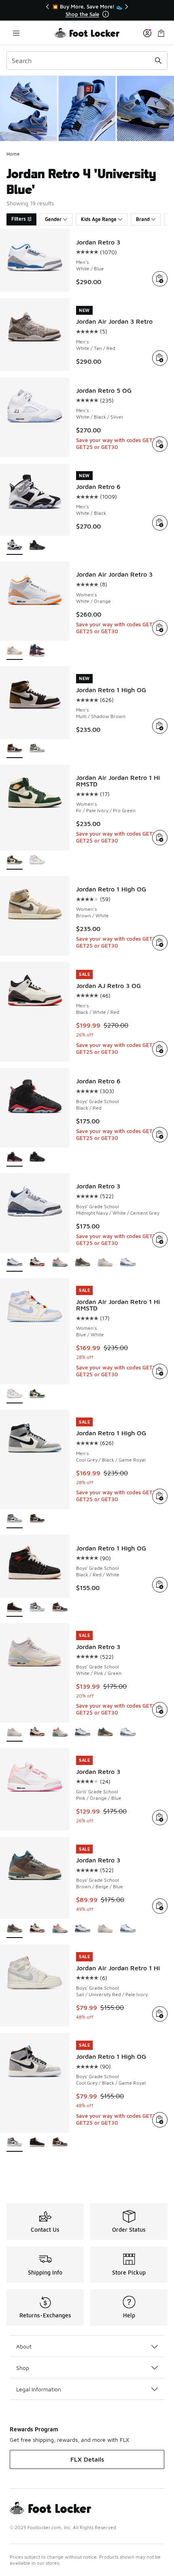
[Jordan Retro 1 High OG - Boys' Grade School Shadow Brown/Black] (60, 1608)
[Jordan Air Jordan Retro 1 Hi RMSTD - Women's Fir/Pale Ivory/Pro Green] (37, 1394)
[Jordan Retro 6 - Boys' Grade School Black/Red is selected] (15, 1157)
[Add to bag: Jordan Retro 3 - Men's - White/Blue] (160, 279)
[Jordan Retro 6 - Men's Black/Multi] (37, 546)
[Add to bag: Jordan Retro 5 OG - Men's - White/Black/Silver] (160, 444)
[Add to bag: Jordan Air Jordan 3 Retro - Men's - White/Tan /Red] (160, 358)
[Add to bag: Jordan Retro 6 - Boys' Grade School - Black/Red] (160, 1135)
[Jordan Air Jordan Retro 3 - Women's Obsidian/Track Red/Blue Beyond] (37, 651)
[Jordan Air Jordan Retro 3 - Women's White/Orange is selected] (15, 651)
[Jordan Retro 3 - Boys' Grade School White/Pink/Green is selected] (15, 1732)
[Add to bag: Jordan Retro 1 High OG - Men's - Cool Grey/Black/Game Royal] (160, 1496)
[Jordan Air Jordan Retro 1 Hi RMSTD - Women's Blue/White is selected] (15, 1394)
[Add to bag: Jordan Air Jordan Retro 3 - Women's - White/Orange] (160, 628)
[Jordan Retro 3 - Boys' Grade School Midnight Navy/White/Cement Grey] (83, 1732)
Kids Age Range (99, 219)
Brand (143, 219)
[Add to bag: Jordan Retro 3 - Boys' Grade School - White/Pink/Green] (160, 1710)
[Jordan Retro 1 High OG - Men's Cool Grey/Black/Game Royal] (37, 749)
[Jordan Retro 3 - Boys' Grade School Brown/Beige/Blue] (83, 1263)
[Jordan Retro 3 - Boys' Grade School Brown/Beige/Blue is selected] (15, 1929)
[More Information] (106, 14)
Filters (19, 219)
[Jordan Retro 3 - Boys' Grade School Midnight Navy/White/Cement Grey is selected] (15, 1263)
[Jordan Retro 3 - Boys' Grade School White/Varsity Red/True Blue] (128, 1263)
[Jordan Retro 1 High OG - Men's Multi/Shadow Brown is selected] (15, 749)
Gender (53, 219)
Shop (23, 2368)
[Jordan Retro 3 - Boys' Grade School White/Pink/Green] (105, 1263)
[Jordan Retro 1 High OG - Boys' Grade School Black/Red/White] (37, 2143)
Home (13, 154)
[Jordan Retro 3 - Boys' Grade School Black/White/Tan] (37, 1263)
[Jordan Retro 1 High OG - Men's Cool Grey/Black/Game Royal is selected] (15, 1519)
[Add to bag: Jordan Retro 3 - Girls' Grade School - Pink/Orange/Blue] (160, 1818)
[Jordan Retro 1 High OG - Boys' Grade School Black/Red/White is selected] (15, 1608)
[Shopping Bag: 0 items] (161, 33)
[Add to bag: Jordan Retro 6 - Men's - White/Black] (160, 523)
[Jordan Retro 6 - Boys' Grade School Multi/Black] (37, 1157)
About (24, 2346)
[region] (87, 10)
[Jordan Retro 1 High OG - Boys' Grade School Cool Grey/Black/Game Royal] (37, 1608)
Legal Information (39, 2389)
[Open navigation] (16, 33)
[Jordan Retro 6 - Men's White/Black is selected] (15, 546)
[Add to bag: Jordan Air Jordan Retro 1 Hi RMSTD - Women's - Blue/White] (160, 1371)
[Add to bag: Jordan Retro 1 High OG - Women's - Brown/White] (160, 943)
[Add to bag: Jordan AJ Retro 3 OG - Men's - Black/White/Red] (160, 1049)
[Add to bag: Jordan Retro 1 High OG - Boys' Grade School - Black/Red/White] (160, 1585)
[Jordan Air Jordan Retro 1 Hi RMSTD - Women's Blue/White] (37, 860)
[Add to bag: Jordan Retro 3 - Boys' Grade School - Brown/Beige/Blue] (160, 1906)
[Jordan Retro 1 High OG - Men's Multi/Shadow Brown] (37, 1519)
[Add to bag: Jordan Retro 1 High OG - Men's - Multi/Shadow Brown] (160, 726)
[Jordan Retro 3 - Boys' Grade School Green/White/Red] (60, 1263)
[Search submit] (158, 61)
